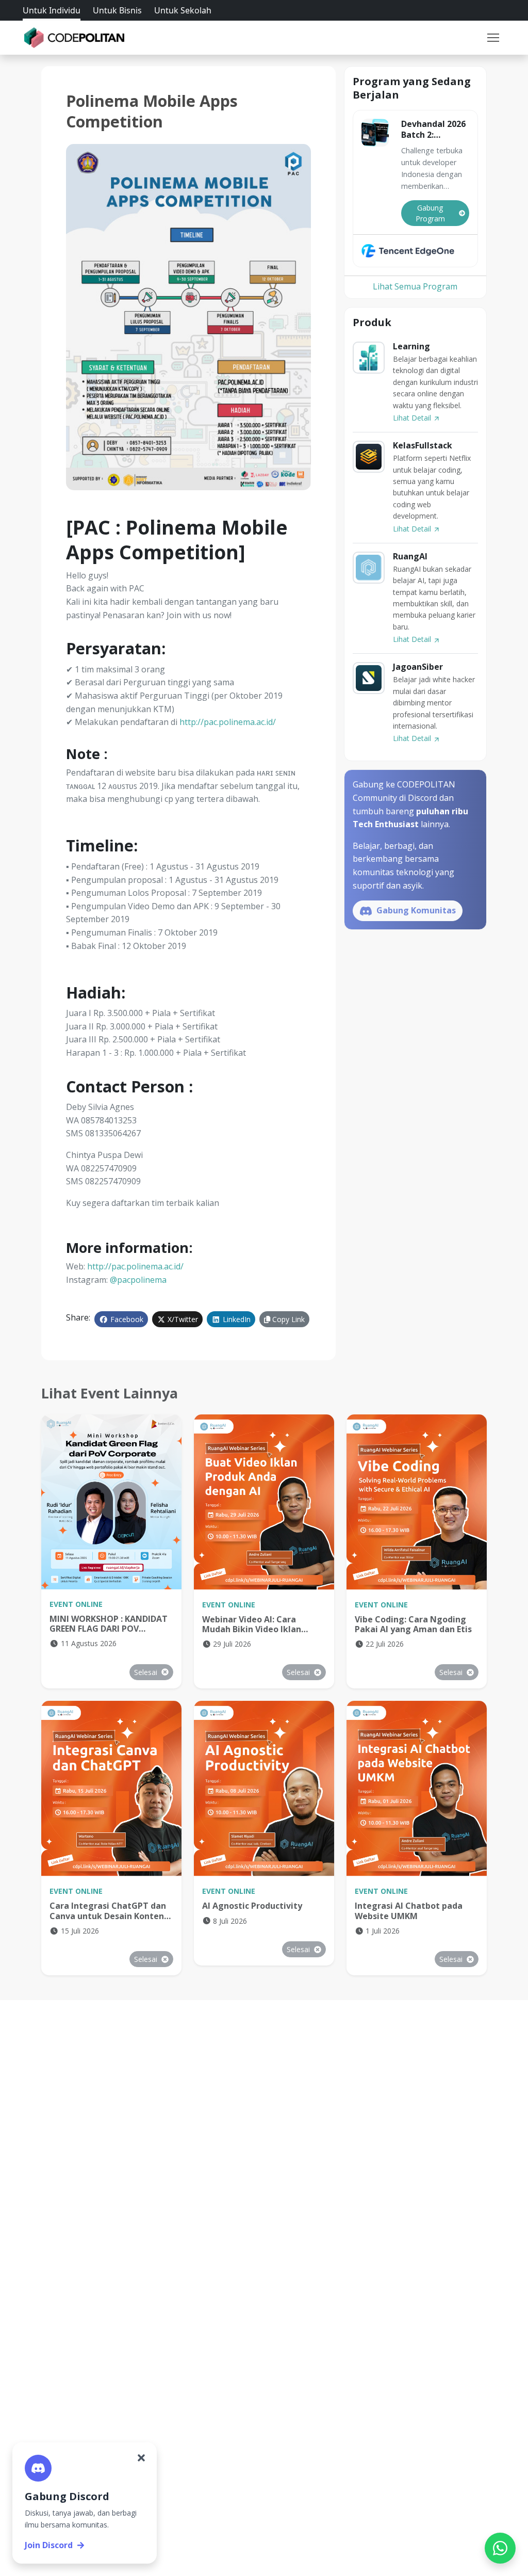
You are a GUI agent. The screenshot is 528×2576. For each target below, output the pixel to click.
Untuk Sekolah (183, 10)
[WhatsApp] (500, 2548)
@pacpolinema (138, 1280)
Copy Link (287, 1319)
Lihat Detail (413, 418)
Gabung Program (430, 213)
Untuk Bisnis (117, 10)
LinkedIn (236, 1319)
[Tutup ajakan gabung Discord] (141, 2458)
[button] (493, 38)
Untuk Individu (52, 10)
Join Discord (49, 2545)
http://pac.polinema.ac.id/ (228, 722)
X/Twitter (182, 1319)
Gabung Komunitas (415, 910)
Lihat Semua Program (415, 286)
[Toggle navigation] (493, 38)
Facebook (126, 1319)
